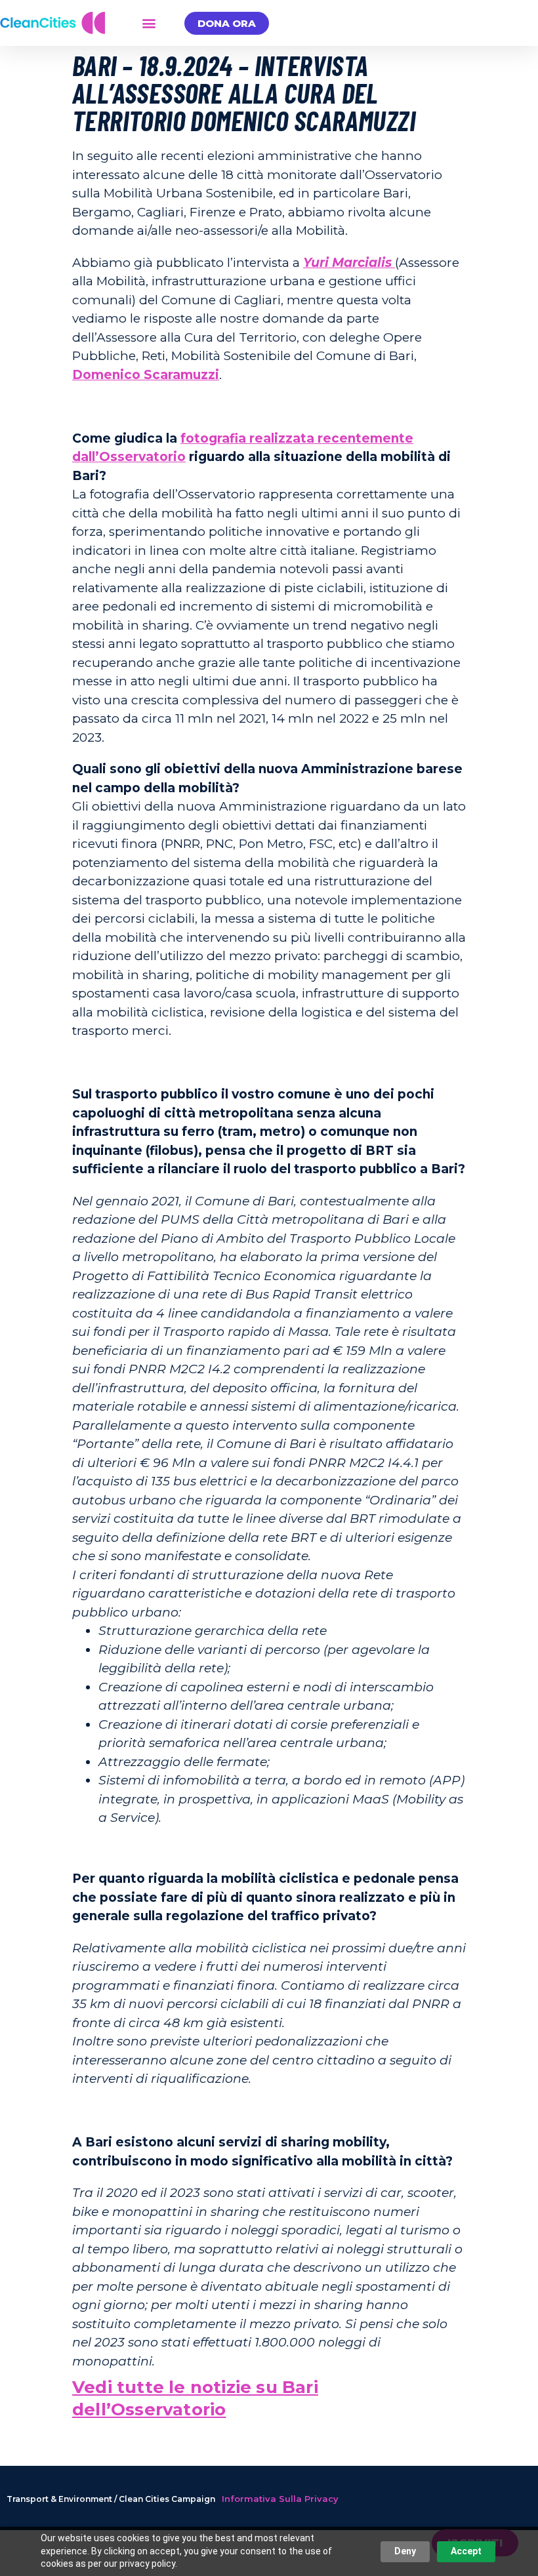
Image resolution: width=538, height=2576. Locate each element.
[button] (149, 23)
